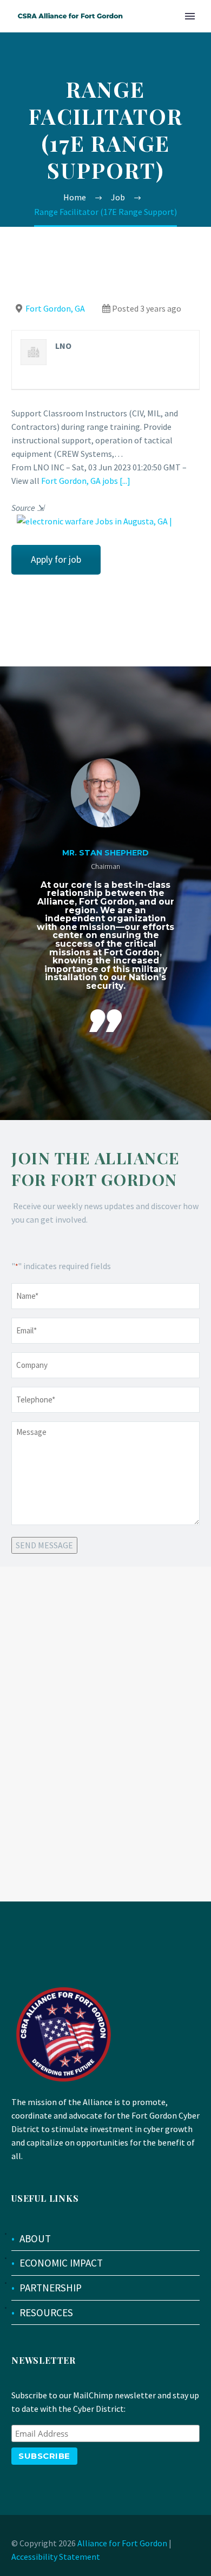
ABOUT (35, 2238)
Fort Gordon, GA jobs (80, 481)
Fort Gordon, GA (55, 308)
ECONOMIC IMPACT (61, 2263)
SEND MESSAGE (44, 1545)
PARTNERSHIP (51, 2288)
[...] (125, 481)
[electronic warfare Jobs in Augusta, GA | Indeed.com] (105, 522)
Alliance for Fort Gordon (122, 2543)
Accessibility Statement (56, 2557)
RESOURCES (46, 2312)
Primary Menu (190, 16)
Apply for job (56, 559)
